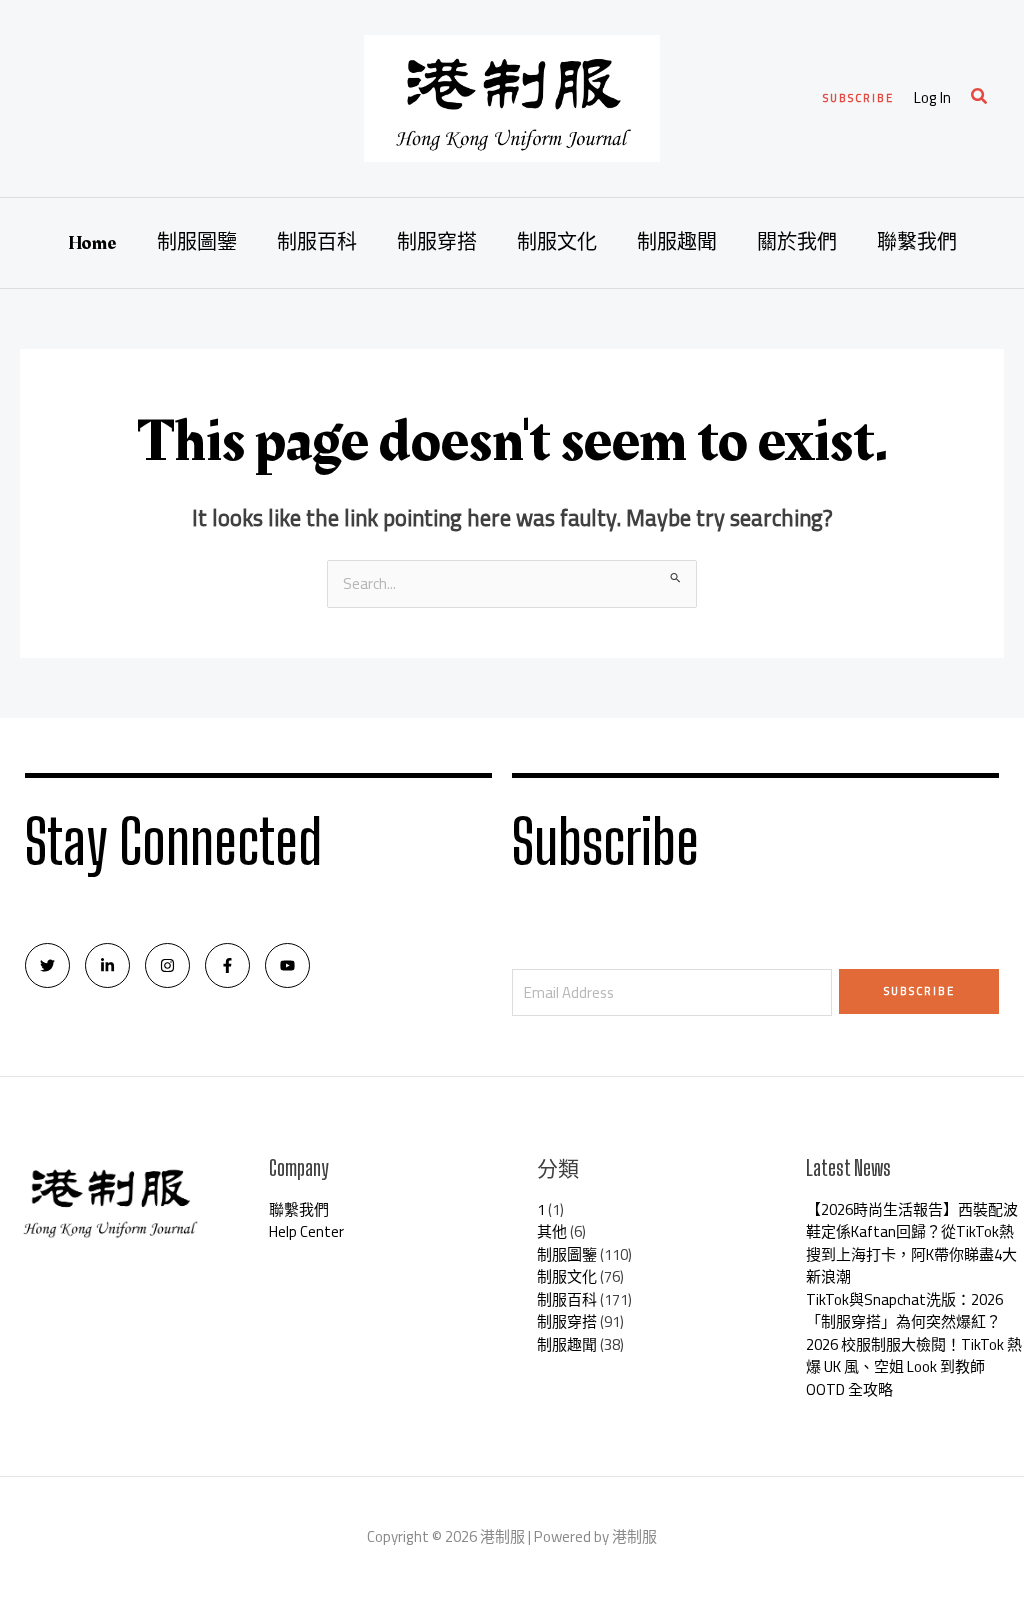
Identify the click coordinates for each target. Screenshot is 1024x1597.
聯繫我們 (917, 243)
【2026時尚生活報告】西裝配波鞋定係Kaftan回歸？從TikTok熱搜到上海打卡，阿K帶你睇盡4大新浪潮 (912, 1243)
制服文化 (557, 243)
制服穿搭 (437, 243)
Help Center (306, 1231)
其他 (552, 1231)
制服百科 (317, 243)
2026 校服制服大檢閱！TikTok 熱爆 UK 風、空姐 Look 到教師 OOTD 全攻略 (914, 1367)
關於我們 (797, 243)
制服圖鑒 (197, 243)
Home (92, 243)
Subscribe (919, 991)
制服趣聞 (677, 243)
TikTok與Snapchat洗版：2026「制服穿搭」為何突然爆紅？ (904, 1311)
